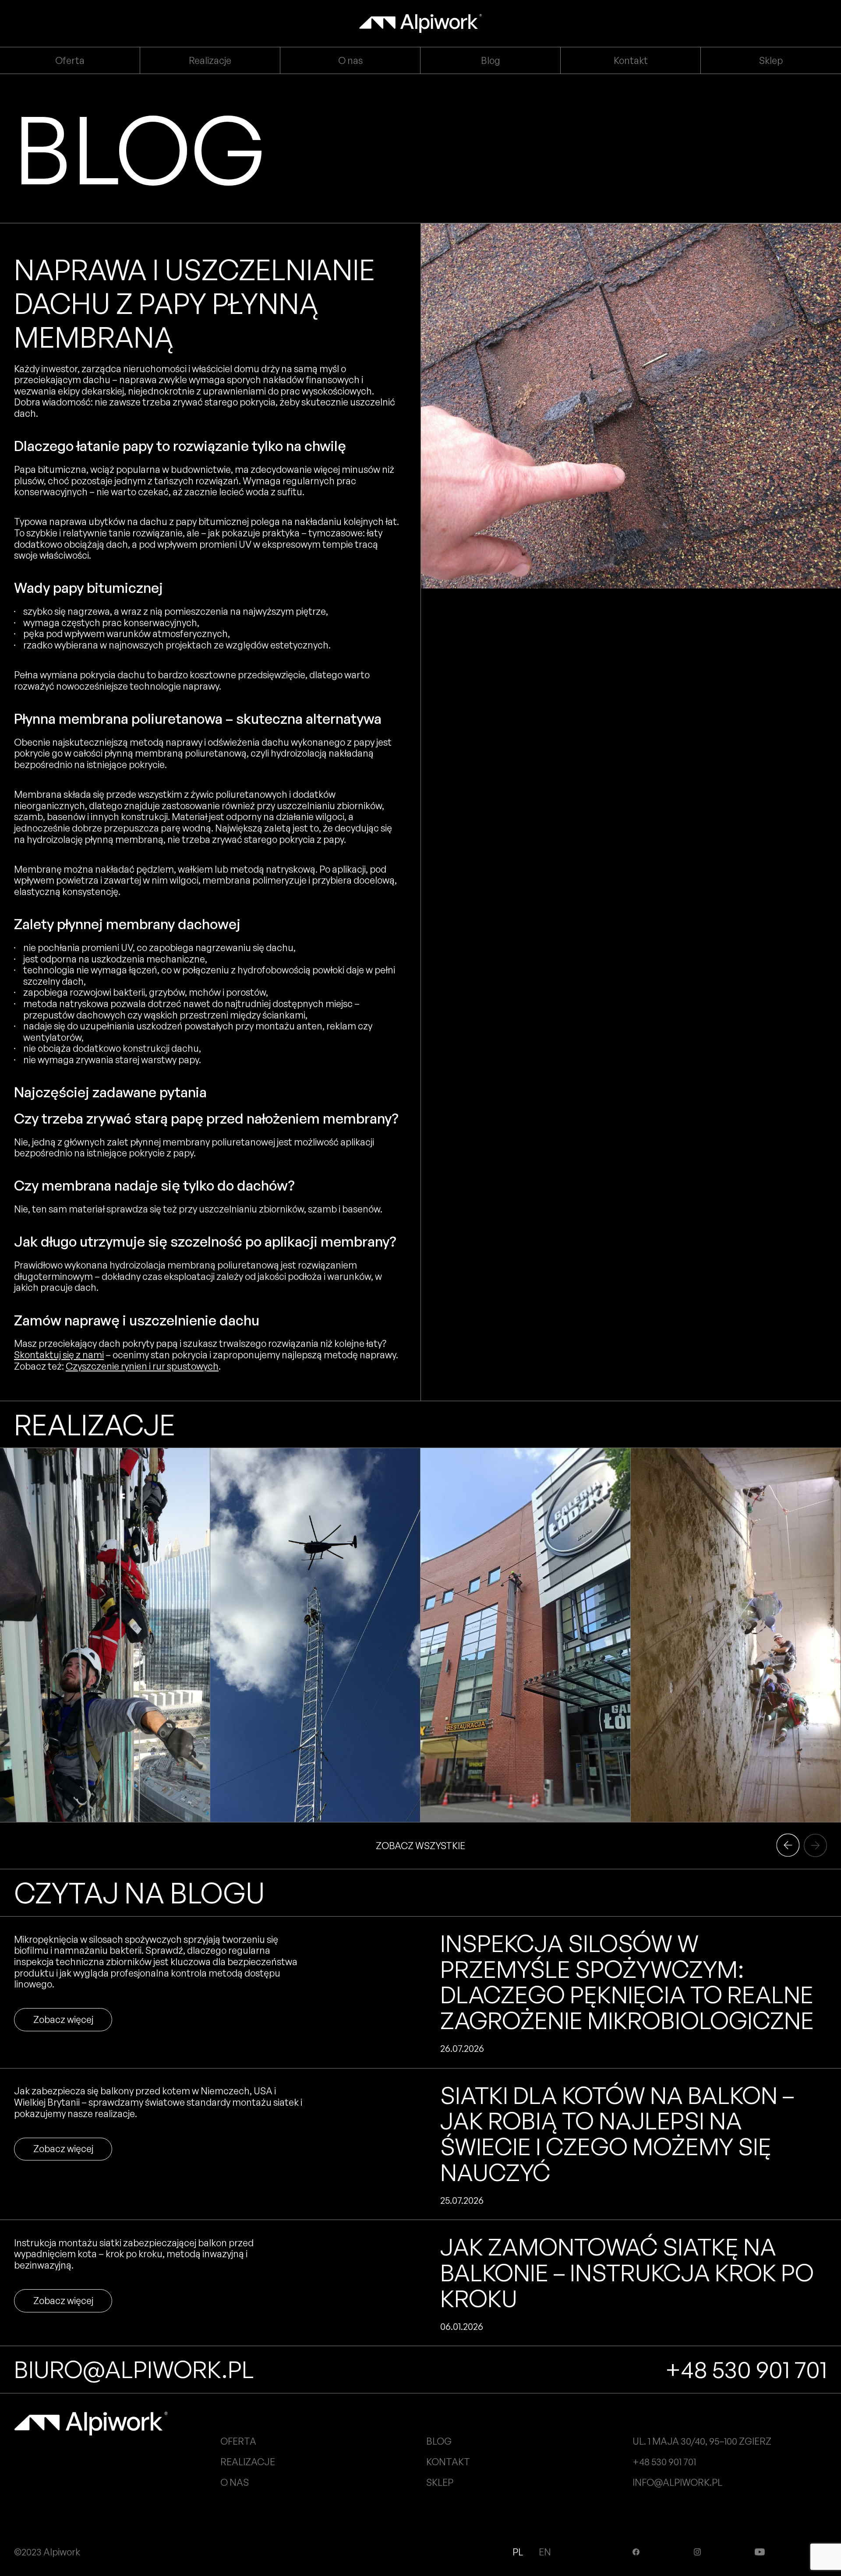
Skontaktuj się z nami (59, 1355)
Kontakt (631, 60)
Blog (491, 60)
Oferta (70, 60)
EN (545, 2552)
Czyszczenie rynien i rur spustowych (142, 1366)
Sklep (771, 60)
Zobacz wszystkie (420, 1845)
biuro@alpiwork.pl (134, 2369)
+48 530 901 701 (746, 2369)
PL (519, 2552)
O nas (350, 60)
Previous (815, 1845)
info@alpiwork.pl (677, 2482)
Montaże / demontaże (81, 1795)
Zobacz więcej (63, 2019)
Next (788, 1845)
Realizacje (210, 60)
